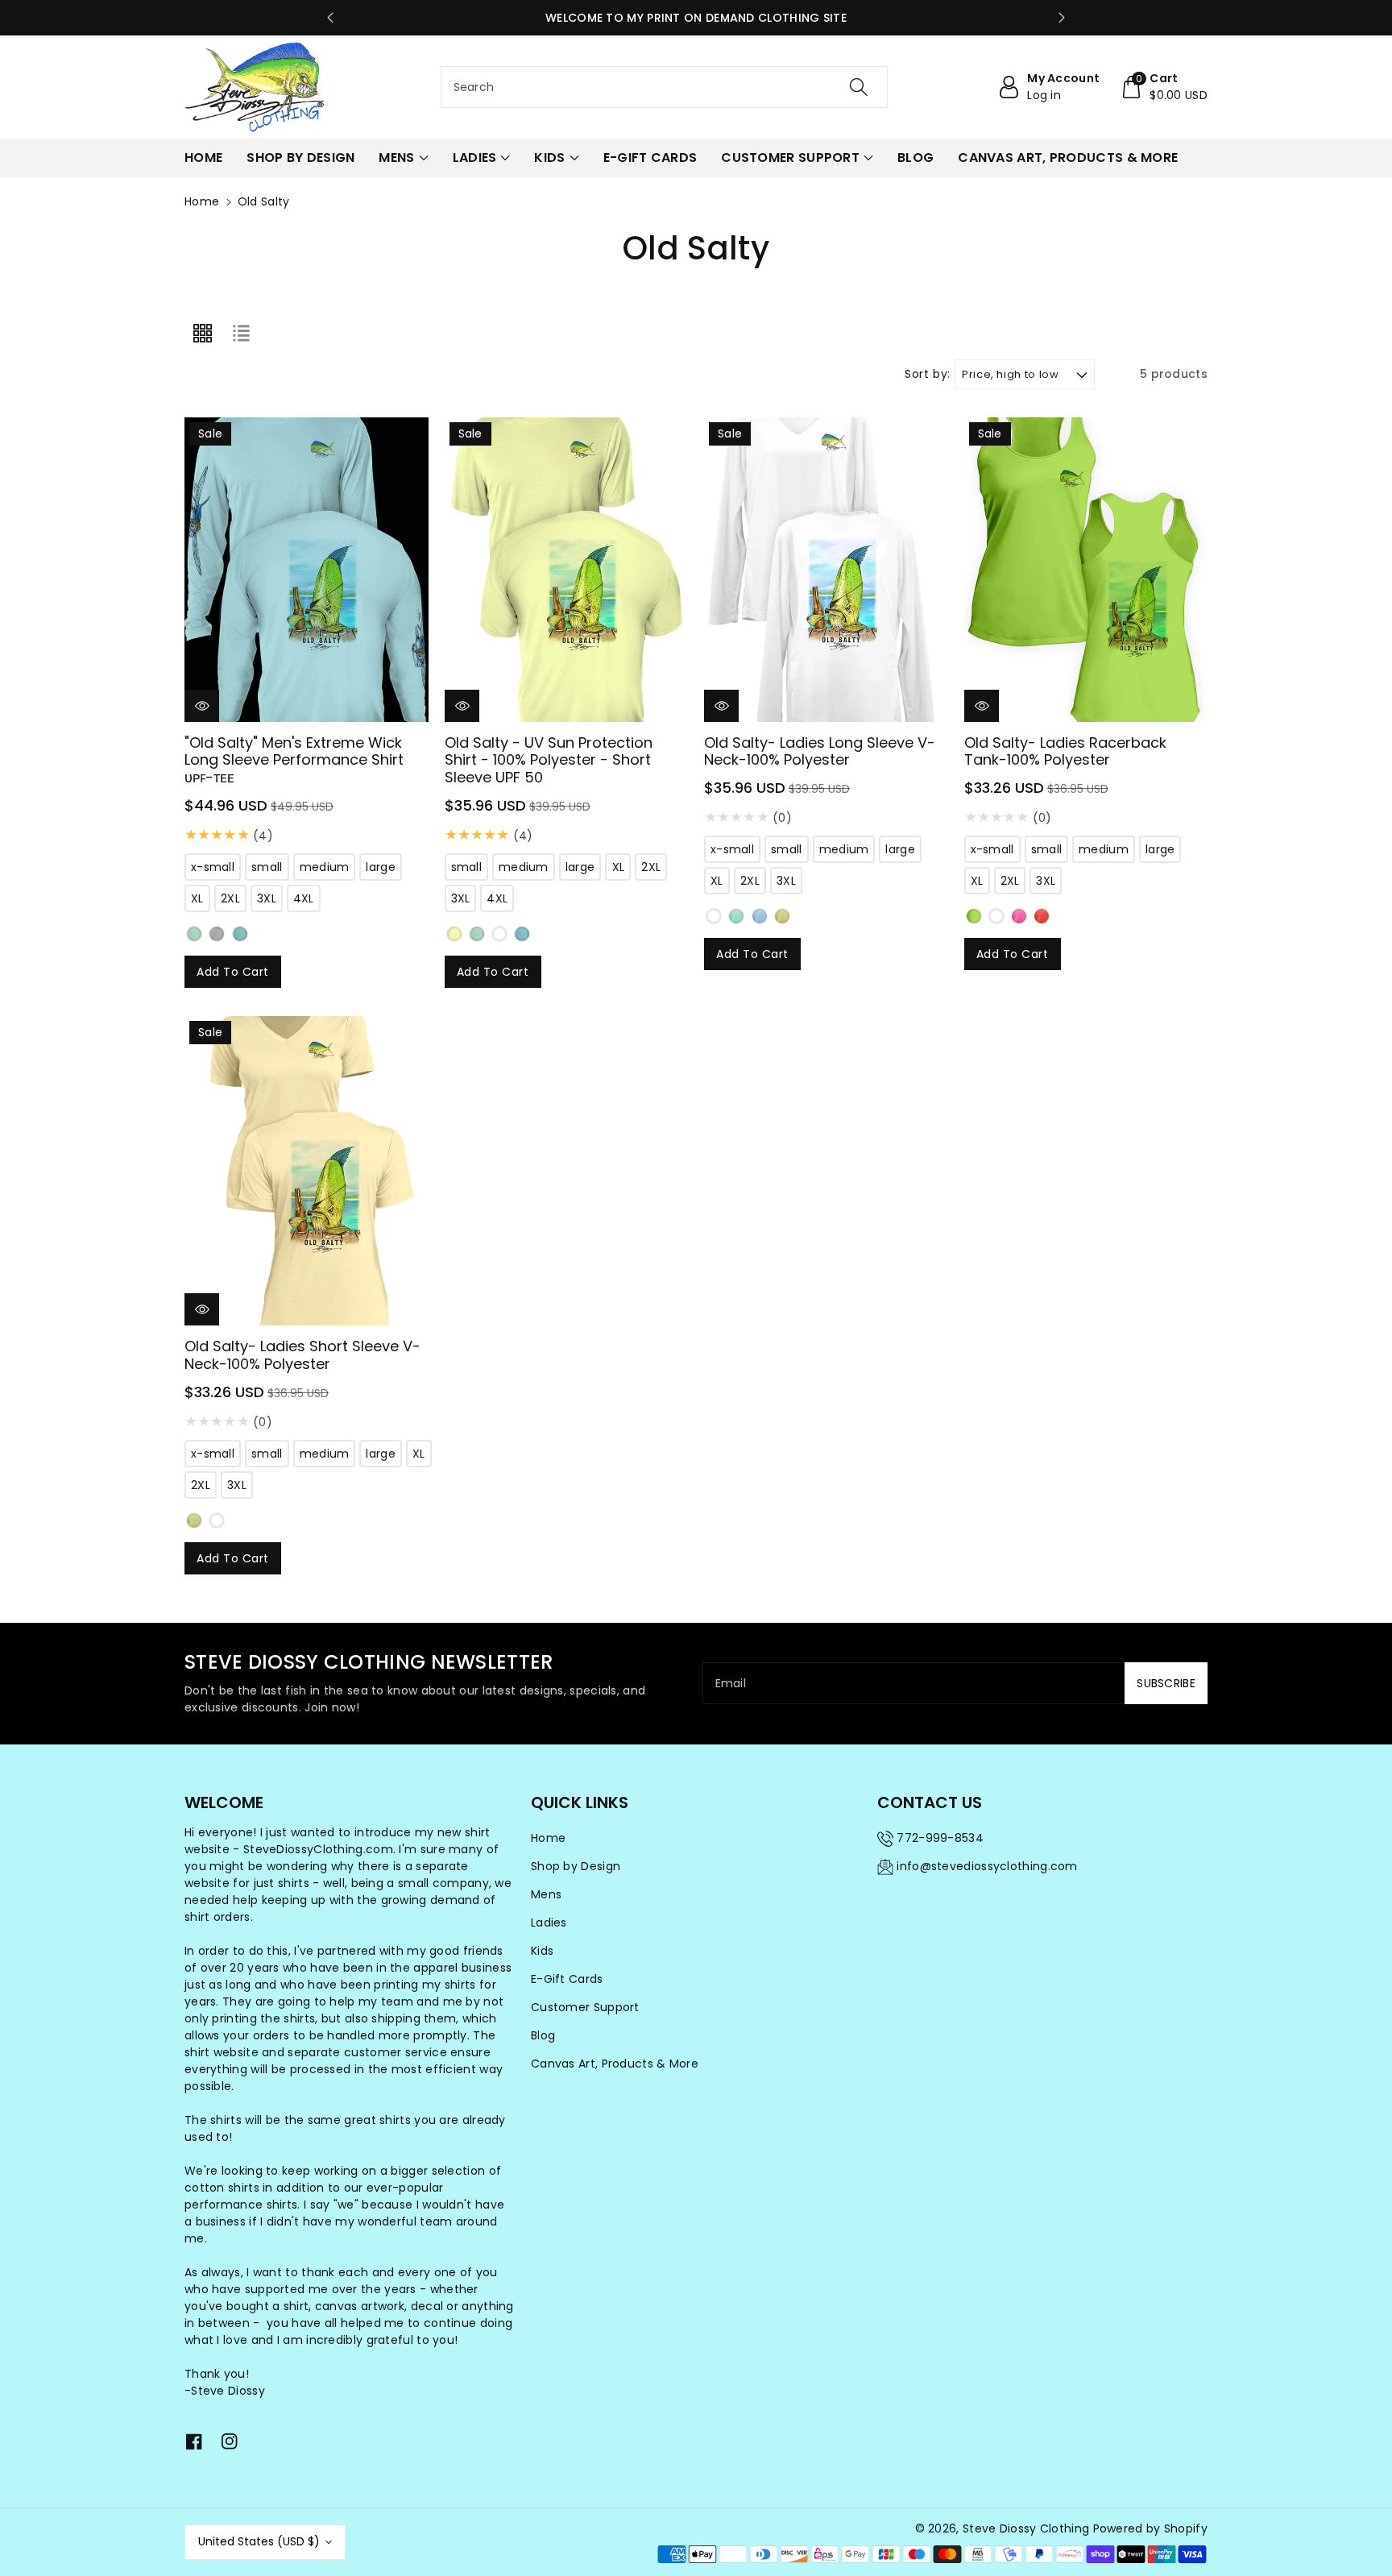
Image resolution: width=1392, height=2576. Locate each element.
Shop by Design (576, 1866)
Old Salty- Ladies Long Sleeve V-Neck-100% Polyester (820, 751)
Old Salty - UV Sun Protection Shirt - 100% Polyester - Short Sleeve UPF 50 (549, 760)
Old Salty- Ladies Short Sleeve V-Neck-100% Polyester (302, 1355)
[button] (1164, 87)
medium (325, 867)
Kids (542, 1951)
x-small (213, 867)
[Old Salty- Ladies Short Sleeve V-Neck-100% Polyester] (309, 1171)
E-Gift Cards (567, 1979)
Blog (543, 2035)
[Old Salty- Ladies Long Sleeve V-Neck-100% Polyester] (826, 570)
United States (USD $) (259, 2541)
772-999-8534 (940, 1838)
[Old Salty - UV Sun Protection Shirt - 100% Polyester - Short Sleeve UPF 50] (567, 570)
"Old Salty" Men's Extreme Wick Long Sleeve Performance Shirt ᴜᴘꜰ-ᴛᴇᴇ (294, 760)
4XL (304, 898)
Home (202, 201)
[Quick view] (202, 706)
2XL (230, 898)
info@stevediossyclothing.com (987, 1866)
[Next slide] (1062, 18)
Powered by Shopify (1150, 2528)
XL (197, 898)
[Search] (859, 87)
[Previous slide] (330, 18)
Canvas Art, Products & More (615, 2064)
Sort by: (928, 374)
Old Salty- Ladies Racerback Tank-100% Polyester (1065, 751)
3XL (267, 898)
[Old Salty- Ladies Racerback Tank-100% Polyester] (1086, 570)
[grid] (202, 334)
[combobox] (665, 87)
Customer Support (585, 2007)
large (381, 867)
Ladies (549, 1923)
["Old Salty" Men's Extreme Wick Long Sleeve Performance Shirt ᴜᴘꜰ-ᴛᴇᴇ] (307, 570)
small (267, 867)
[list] (241, 334)
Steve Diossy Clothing (1026, 2528)
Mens (546, 1894)
